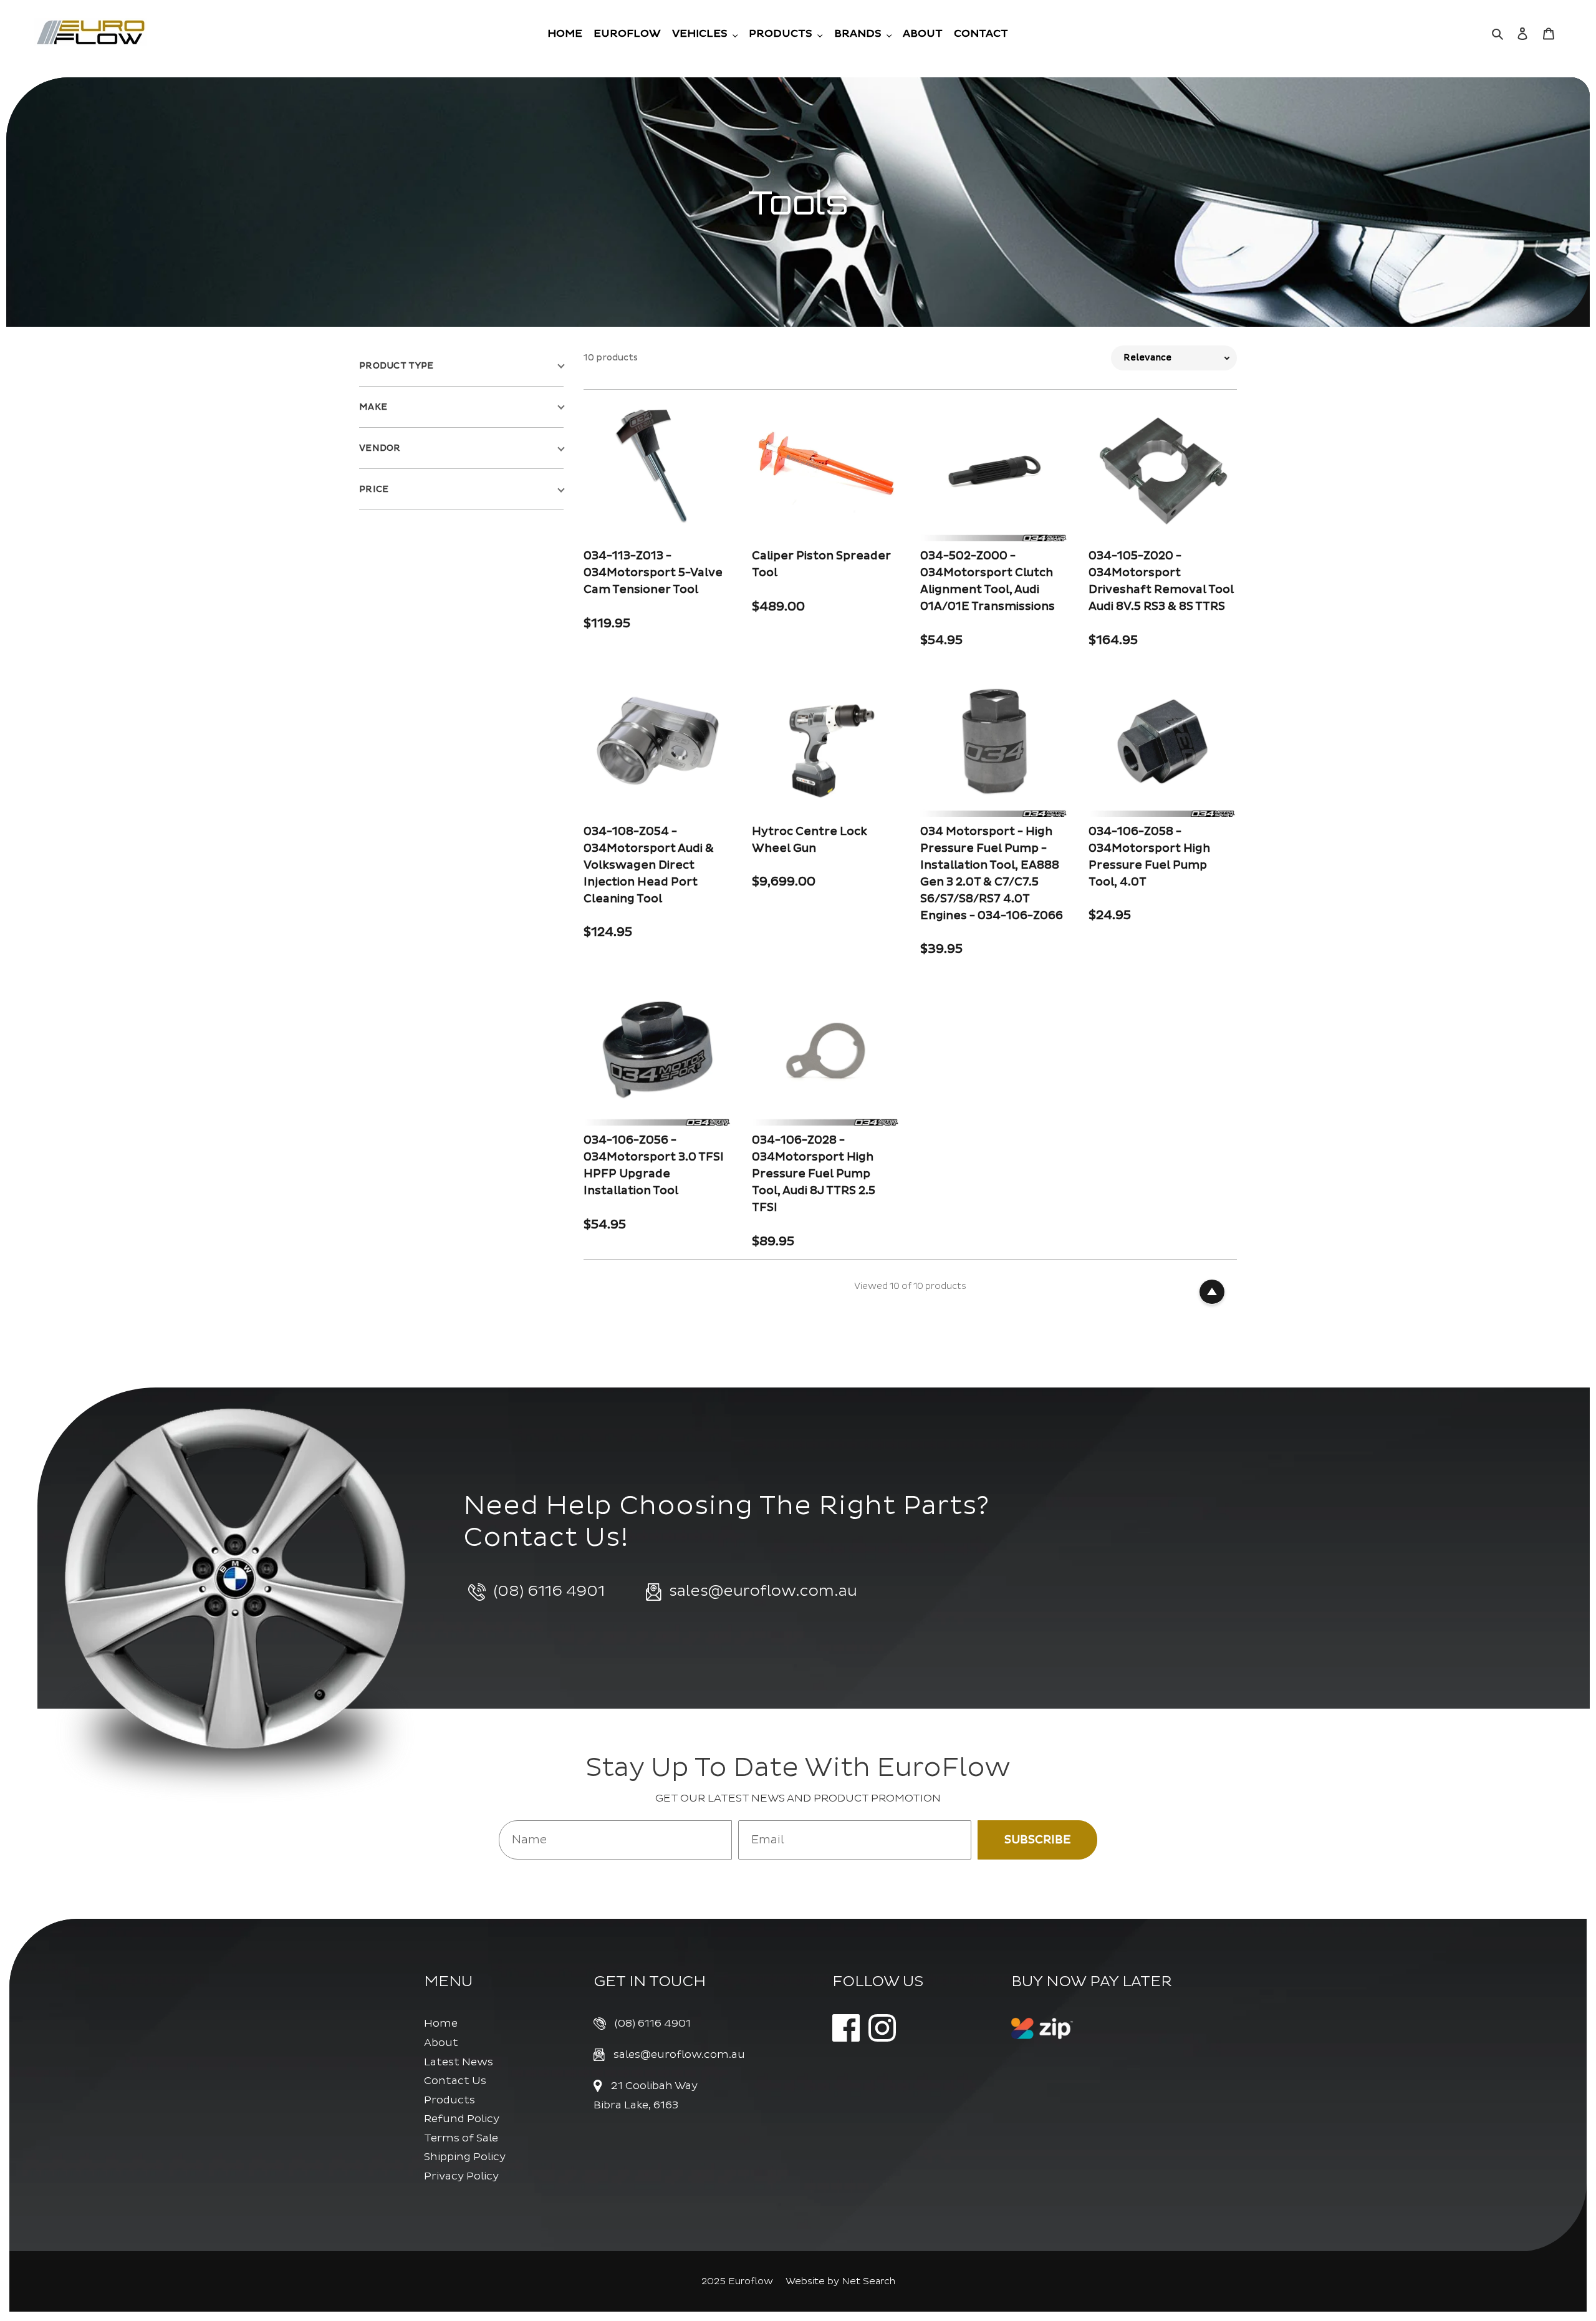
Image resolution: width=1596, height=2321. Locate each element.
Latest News (459, 2062)
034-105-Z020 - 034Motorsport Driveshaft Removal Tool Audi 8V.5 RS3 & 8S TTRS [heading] (1161, 581)
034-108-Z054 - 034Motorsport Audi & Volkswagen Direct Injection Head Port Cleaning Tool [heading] (649, 865)
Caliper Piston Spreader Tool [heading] (821, 564)
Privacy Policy (461, 2176)
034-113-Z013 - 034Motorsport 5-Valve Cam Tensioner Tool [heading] (653, 573)
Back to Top (1212, 1292)
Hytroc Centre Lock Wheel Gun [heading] (810, 840)
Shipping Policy (465, 2157)
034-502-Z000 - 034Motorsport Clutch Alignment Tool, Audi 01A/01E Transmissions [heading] (988, 581)
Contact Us (455, 2081)
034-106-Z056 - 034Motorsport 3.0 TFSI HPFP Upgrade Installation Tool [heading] (654, 1165)
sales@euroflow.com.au (679, 2054)
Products (449, 2100)
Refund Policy (462, 2119)
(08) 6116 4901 (653, 2023)
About (441, 2043)
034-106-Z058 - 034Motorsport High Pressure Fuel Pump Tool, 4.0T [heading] (1149, 857)
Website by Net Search (840, 2281)
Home (441, 2023)
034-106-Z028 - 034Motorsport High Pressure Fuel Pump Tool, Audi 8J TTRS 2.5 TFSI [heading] (814, 1174)
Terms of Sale (461, 2138)
